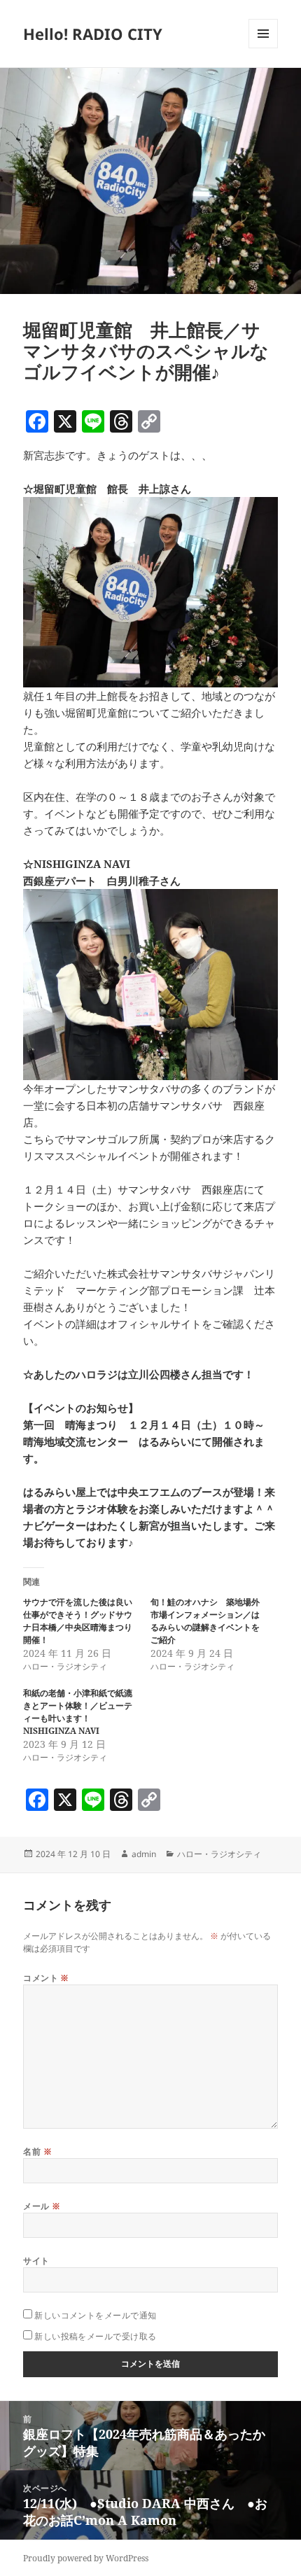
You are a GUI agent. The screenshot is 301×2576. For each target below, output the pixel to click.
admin (144, 1854)
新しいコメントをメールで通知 (96, 2315)
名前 (37, 2151)
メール (42, 2206)
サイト (36, 2261)
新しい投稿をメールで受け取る (96, 2336)
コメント (46, 1978)
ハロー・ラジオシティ (219, 1854)
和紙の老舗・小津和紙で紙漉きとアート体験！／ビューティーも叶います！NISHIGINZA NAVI (78, 1712)
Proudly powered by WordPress (86, 2558)
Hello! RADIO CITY (93, 34)
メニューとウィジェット (263, 48)
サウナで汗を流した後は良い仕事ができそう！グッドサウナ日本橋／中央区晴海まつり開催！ (78, 1621)
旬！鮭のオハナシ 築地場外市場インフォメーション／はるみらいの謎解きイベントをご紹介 (205, 1621)
